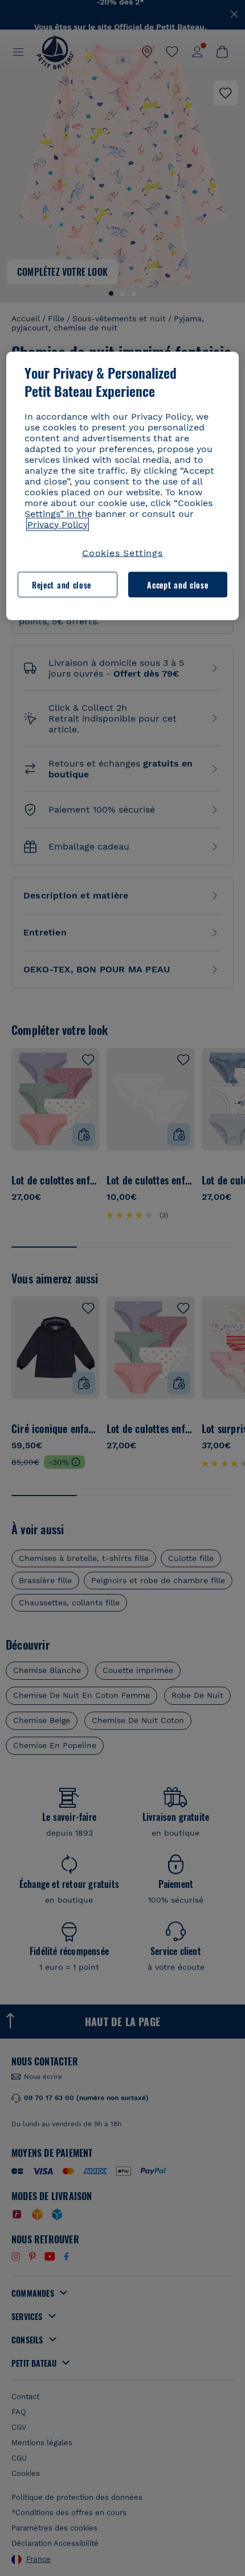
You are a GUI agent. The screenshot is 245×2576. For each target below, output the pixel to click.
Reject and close (62, 584)
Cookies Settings (122, 552)
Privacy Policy (58, 524)
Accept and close (177, 584)
